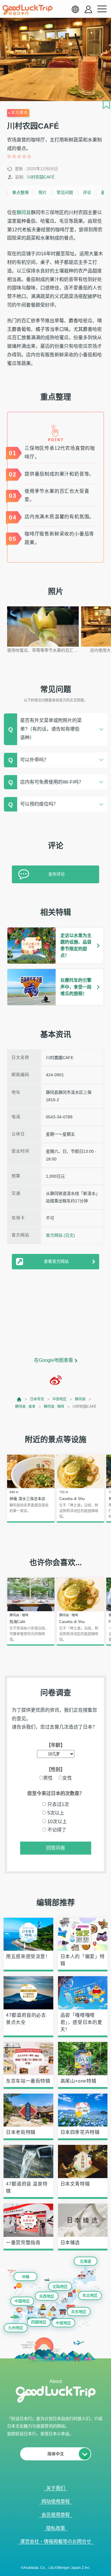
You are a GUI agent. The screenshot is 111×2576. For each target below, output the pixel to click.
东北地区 (90, 2295)
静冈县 (24, 212)
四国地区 (39, 2322)
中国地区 (22, 2301)
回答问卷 (56, 1848)
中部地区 (59, 1399)
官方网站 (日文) (60, 1235)
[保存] (106, 105)
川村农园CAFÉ (41, 177)
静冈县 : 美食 (25, 1407)
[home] (28, 10)
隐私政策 (56, 2528)
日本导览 (37, 1399)
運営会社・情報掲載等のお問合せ (56, 2541)
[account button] (88, 9)
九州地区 (16, 2328)
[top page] (19, 1399)
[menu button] (102, 9)
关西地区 (47, 2296)
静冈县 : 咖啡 (54, 1407)
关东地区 (79, 2312)
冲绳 (25, 2277)
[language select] (75, 9)
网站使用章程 (56, 2501)
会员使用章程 (56, 2515)
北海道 (85, 2261)
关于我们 (56, 2488)
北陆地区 (60, 2286)
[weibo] (56, 1380)
